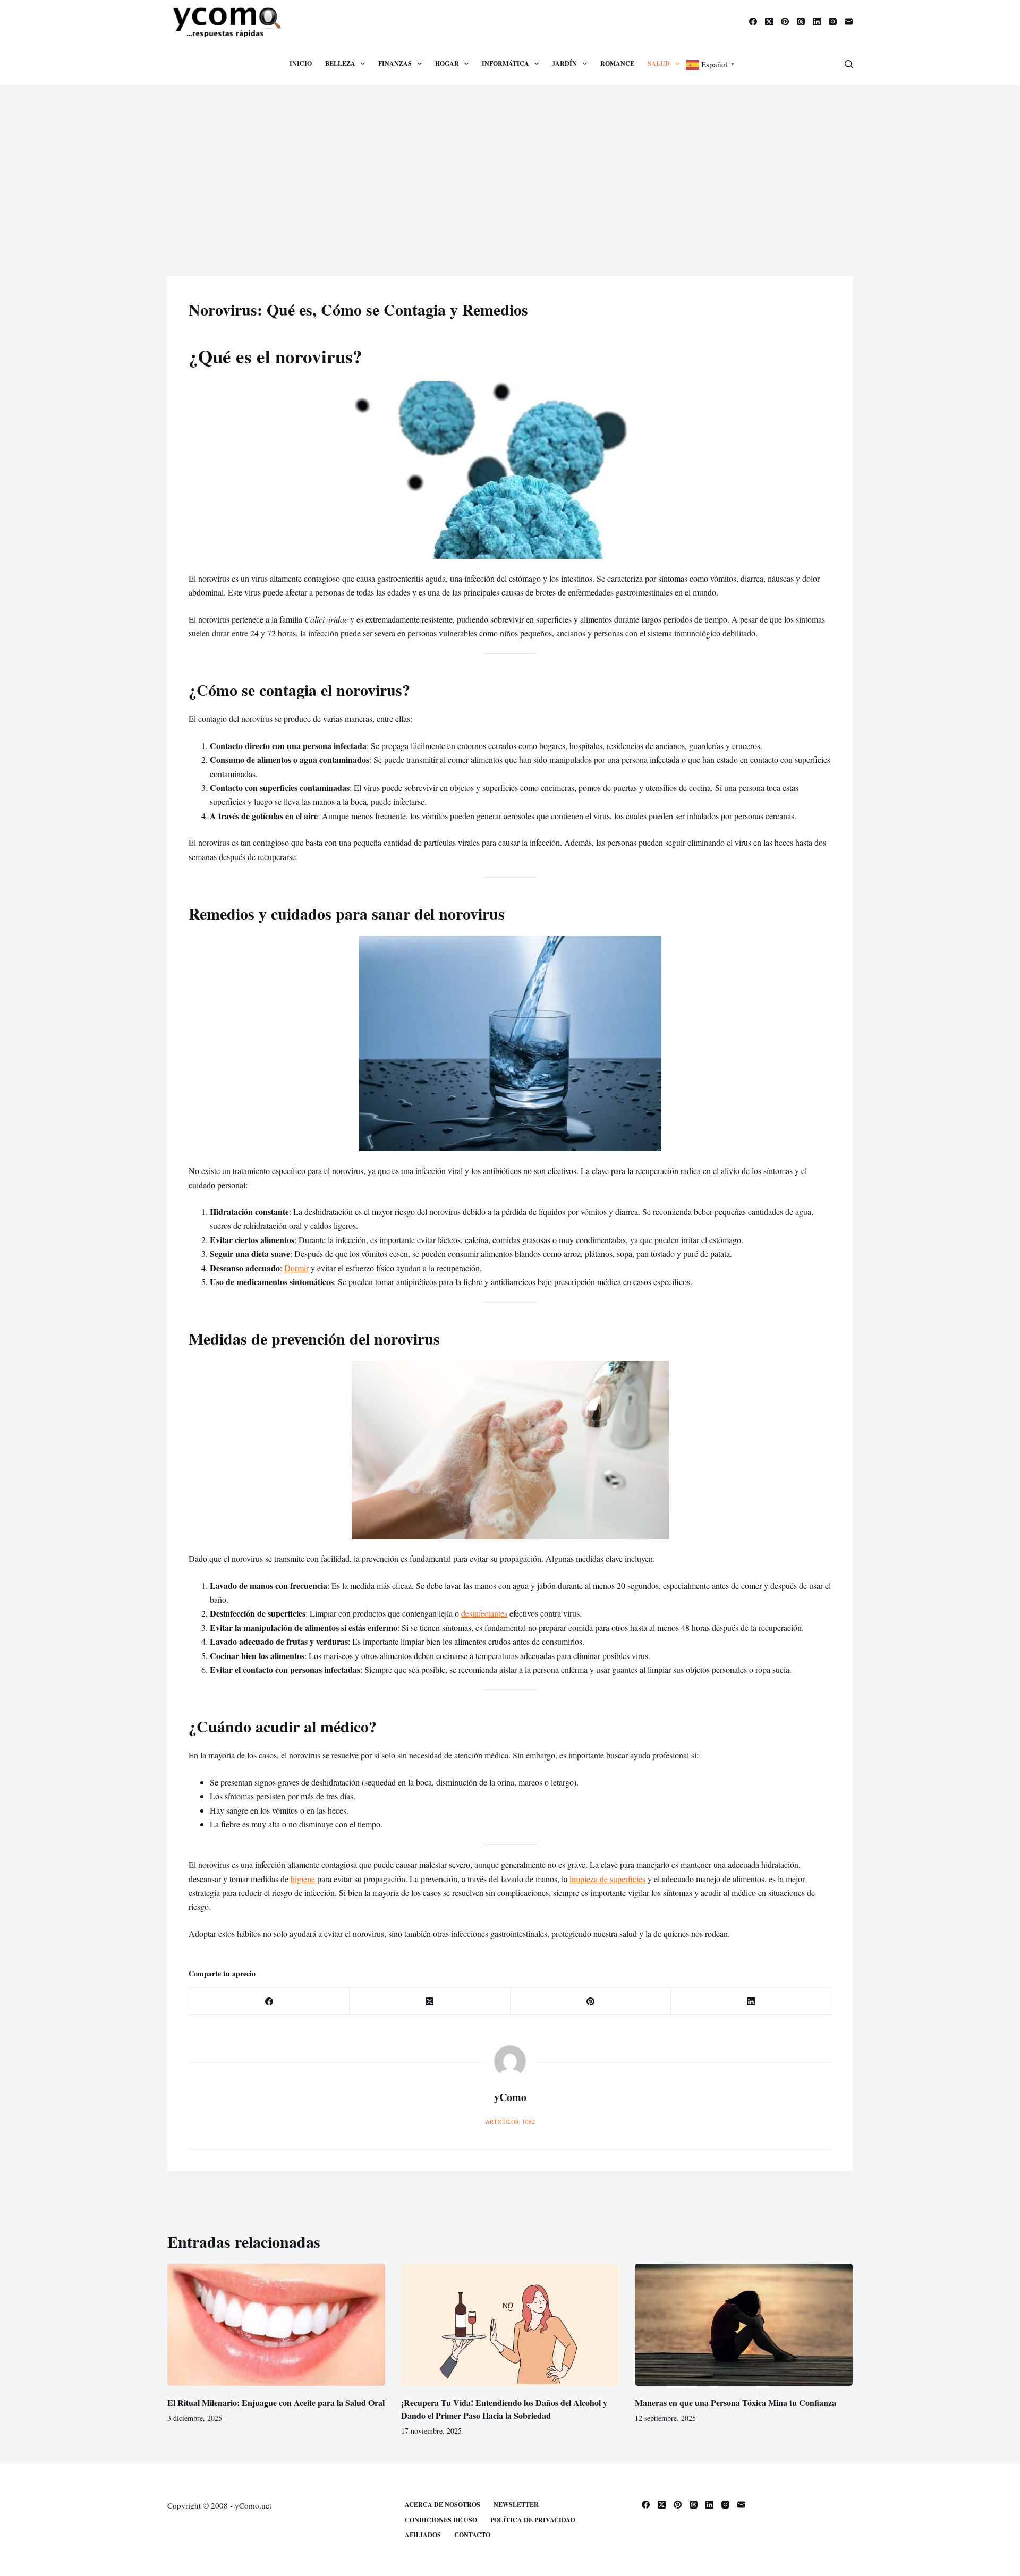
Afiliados (423, 2535)
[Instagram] (833, 22)
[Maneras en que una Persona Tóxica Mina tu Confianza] (744, 2325)
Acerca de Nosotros (443, 2505)
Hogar (447, 63)
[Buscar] (849, 64)
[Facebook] (753, 22)
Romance (617, 63)
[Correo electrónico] (849, 22)
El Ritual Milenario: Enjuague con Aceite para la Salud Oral (276, 2403)
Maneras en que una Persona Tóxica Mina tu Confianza (736, 2403)
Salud (659, 63)
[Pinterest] (785, 22)
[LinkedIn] (817, 22)
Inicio (301, 63)
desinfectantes (484, 1613)
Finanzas (395, 63)
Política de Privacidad (533, 2520)
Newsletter (516, 2505)
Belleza (340, 63)
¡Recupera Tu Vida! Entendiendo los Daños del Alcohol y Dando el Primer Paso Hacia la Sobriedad (504, 2409)
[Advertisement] (510, 165)
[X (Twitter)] (769, 22)
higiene (303, 1879)
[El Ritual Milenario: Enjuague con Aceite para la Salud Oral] (276, 2325)
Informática (505, 63)
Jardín (564, 63)
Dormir (296, 1268)
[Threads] (801, 22)
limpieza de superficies (607, 1879)
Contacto (472, 2535)
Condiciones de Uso (441, 2520)
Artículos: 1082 (510, 2122)
